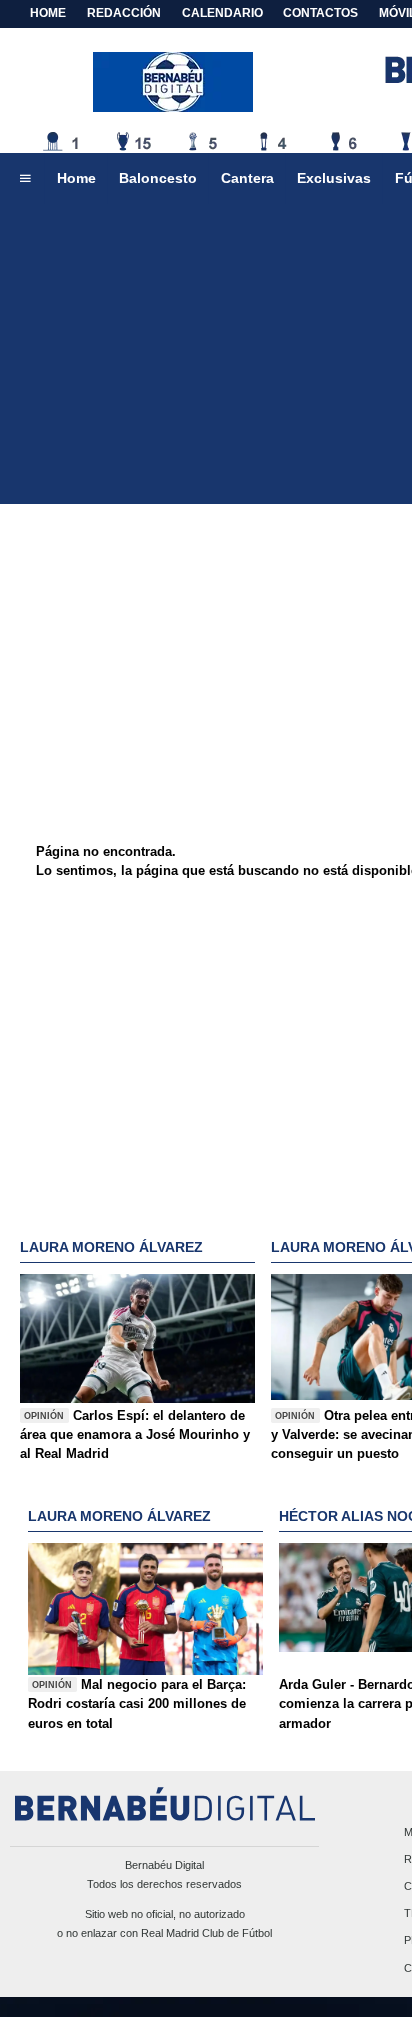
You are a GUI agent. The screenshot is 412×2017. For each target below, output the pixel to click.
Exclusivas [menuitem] (334, 178)
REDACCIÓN (124, 13)
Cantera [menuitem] (247, 178)
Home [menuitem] (76, 178)
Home (48, 13)
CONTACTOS (320, 13)
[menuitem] (25, 179)
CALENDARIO (222, 13)
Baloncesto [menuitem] (158, 178)
